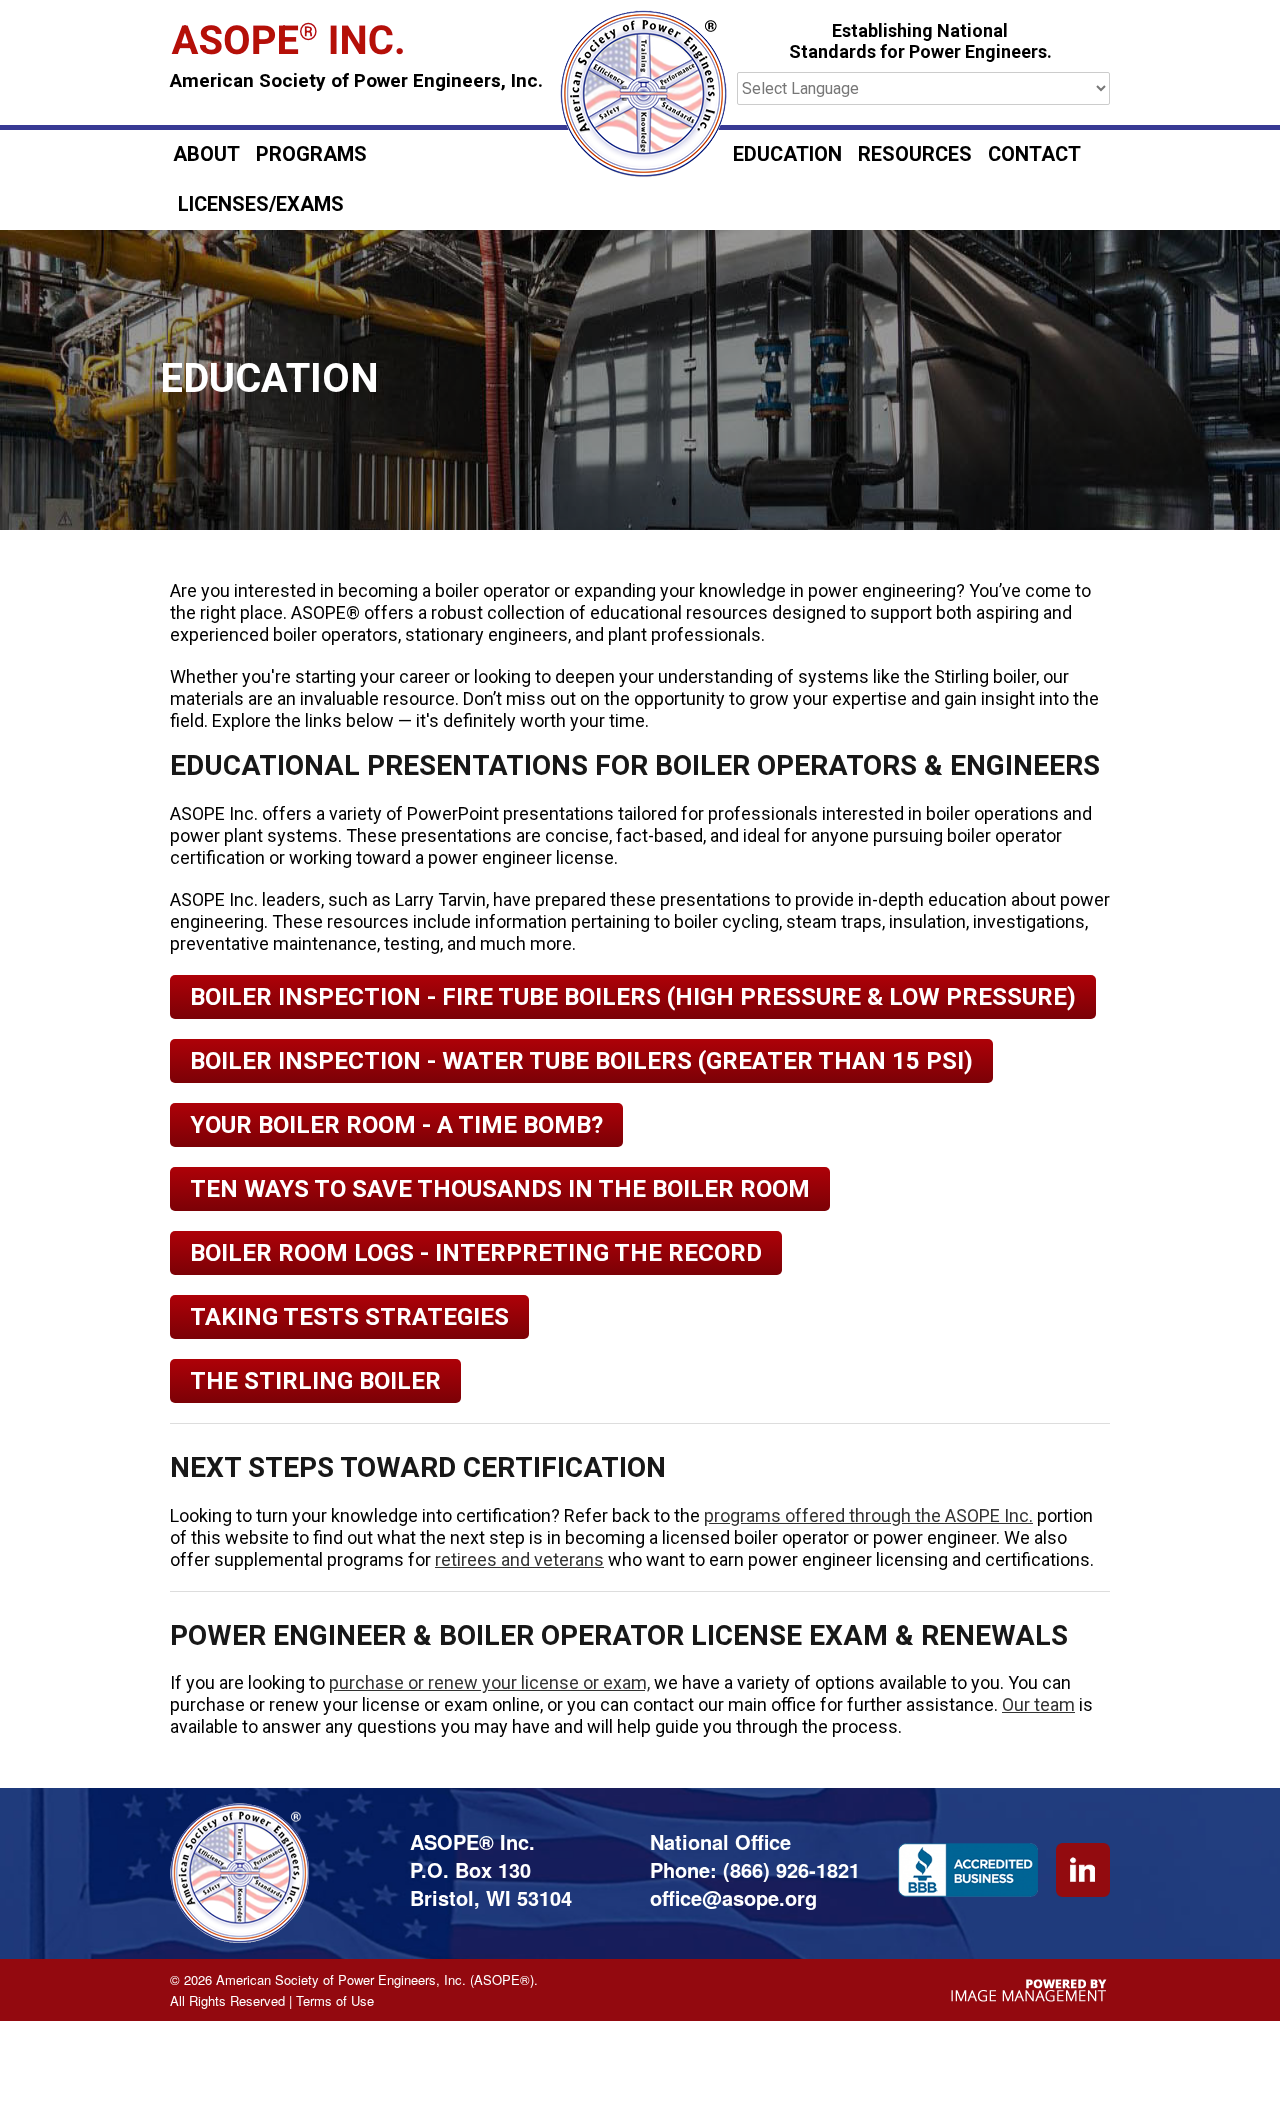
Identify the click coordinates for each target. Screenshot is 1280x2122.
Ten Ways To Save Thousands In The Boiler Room (500, 1189)
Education (787, 154)
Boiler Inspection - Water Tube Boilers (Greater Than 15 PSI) (581, 1061)
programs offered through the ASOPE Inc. (868, 1515)
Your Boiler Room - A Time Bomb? (396, 1125)
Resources (915, 154)
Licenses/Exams (261, 204)
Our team (1038, 1704)
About (206, 154)
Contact (1034, 154)
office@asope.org (733, 1897)
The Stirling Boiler (315, 1381)
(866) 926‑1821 (791, 1869)
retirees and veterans (519, 1559)
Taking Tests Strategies (349, 1317)
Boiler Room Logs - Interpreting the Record (476, 1253)
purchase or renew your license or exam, (489, 1682)
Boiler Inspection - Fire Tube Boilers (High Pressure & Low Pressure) (633, 997)
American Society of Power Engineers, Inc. (356, 81)
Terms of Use (335, 2000)
